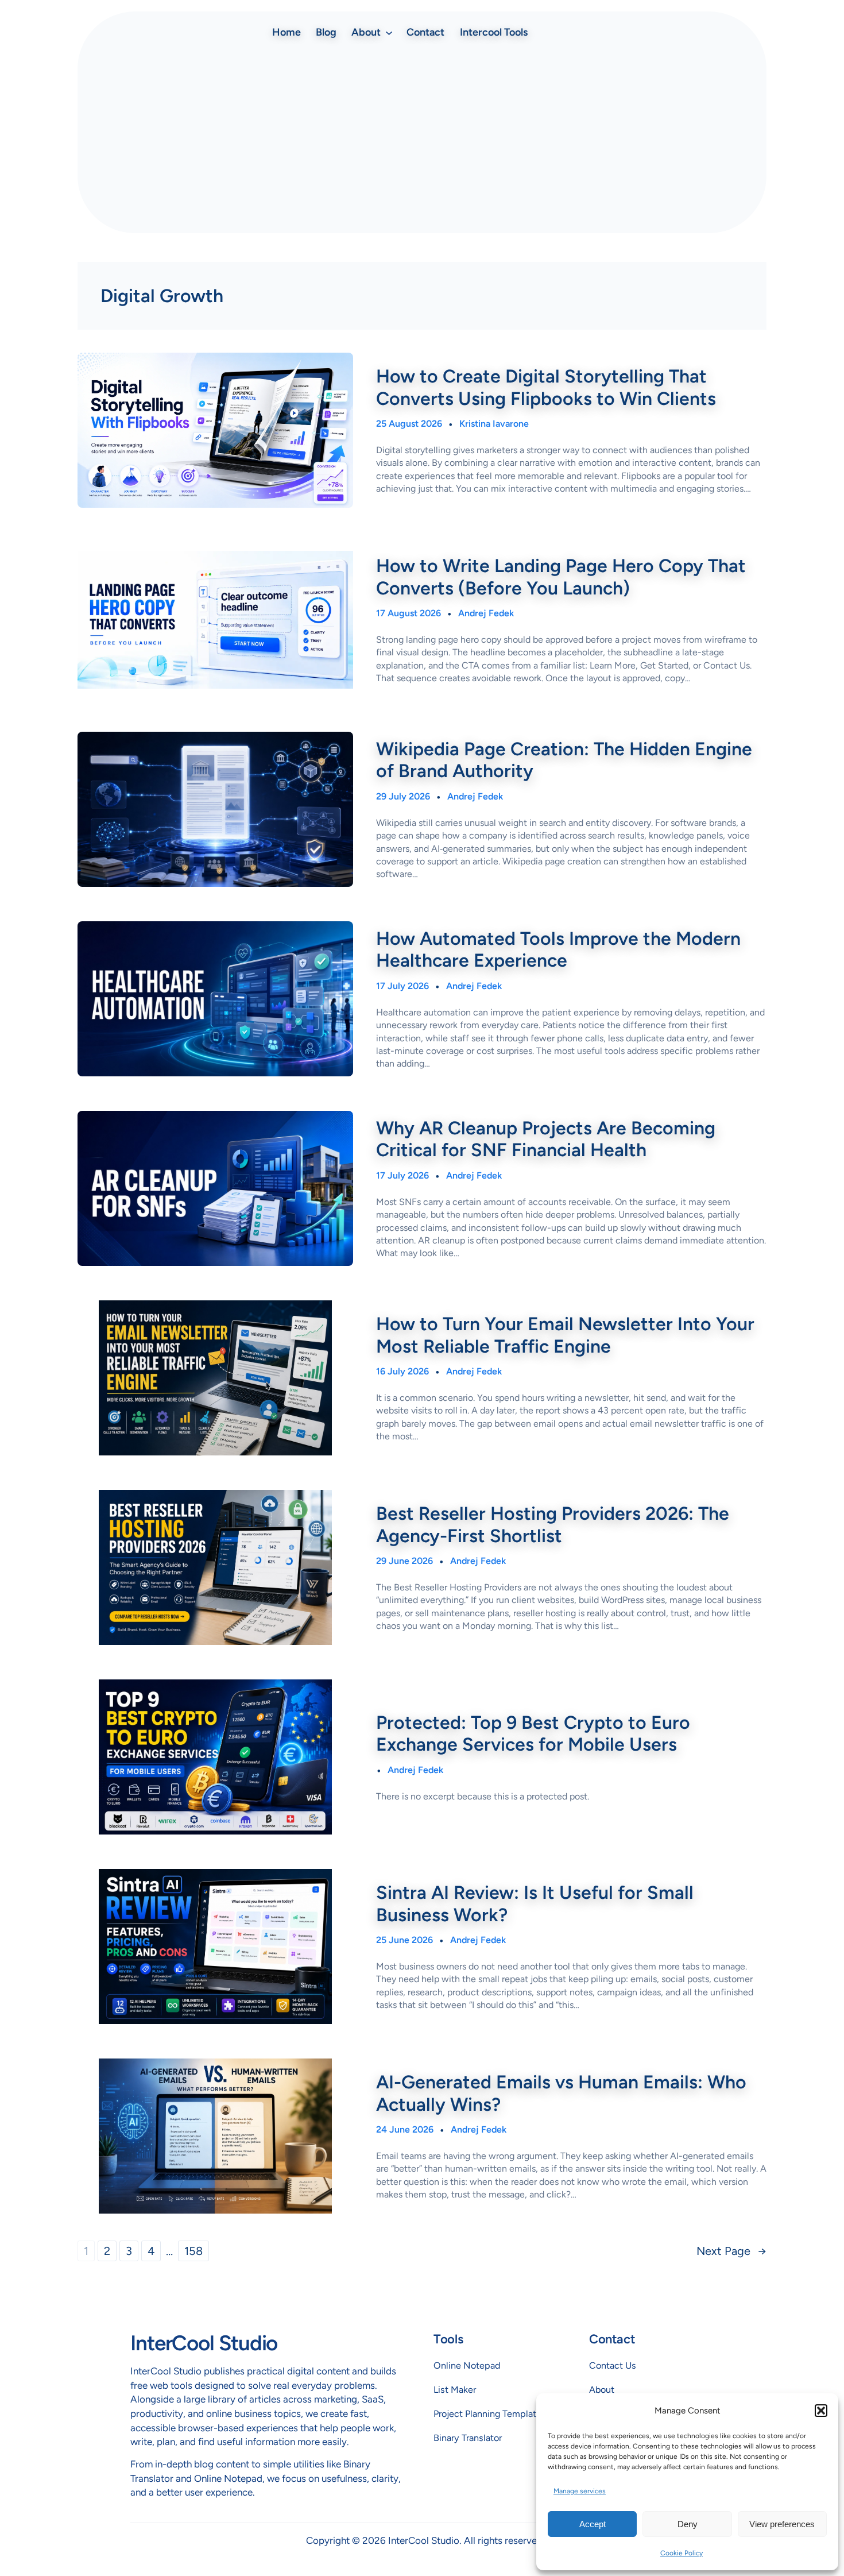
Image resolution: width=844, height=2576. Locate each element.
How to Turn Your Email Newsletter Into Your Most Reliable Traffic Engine (565, 1335)
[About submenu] (389, 32)
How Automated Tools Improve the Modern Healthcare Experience (558, 949)
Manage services (580, 2491)
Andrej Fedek (486, 613)
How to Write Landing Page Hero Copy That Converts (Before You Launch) (561, 577)
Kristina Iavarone (494, 424)
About (602, 2390)
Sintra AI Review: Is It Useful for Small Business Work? (535, 1903)
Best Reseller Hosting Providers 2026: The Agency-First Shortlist (553, 1524)
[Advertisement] (422, 138)
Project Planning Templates (490, 2414)
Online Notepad (467, 2365)
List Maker (455, 2390)
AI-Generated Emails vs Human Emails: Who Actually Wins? (561, 2093)
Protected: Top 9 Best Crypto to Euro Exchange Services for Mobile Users (533, 1733)
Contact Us (613, 2365)
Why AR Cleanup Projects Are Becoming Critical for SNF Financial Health (546, 1139)
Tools (448, 2339)
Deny (688, 2524)
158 (193, 2251)
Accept (593, 2524)
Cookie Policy (682, 2553)
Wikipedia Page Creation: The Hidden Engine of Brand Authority (564, 760)
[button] (821, 2411)
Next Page (731, 2251)
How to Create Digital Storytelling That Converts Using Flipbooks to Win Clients (546, 387)
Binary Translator (468, 2438)
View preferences (782, 2524)
